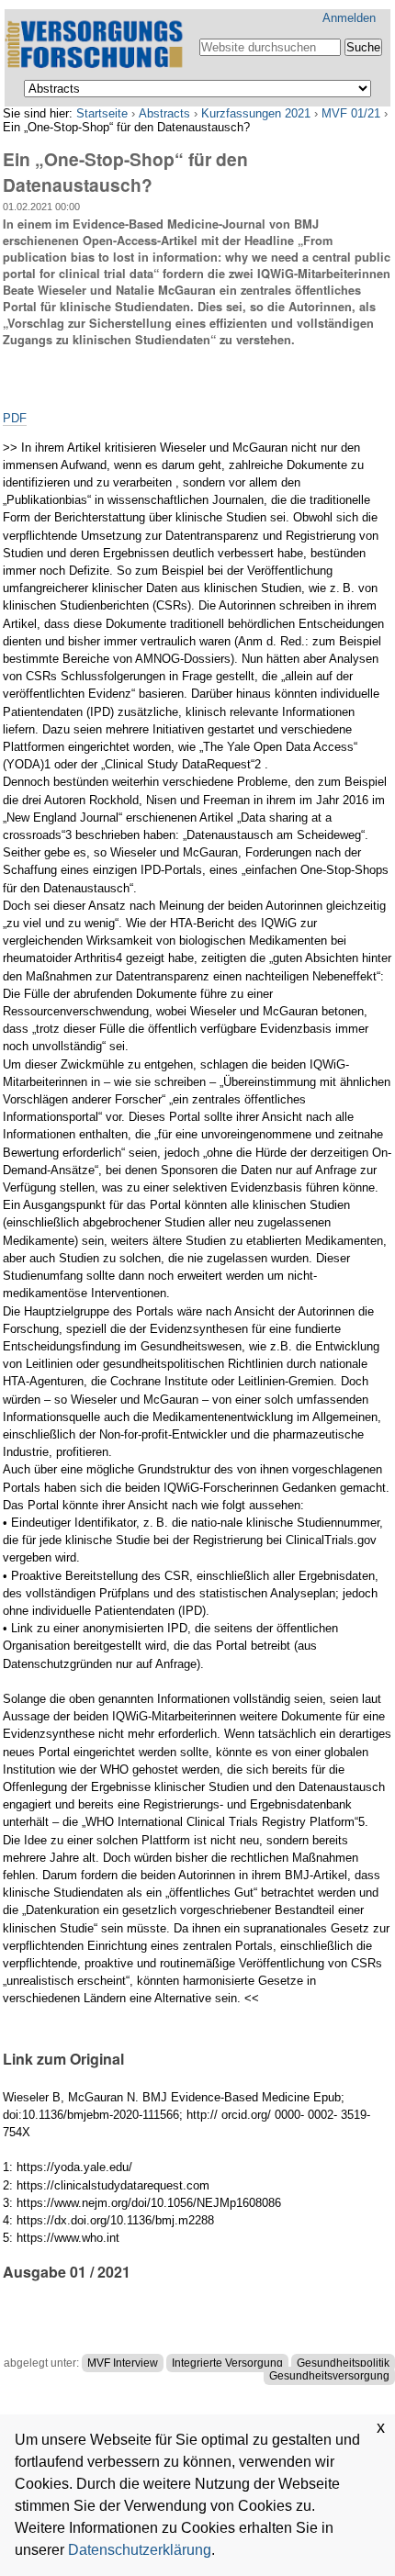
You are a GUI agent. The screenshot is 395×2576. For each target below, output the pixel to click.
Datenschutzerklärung (140, 2550)
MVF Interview (123, 2363)
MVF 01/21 (351, 113)
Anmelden (349, 18)
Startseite (102, 113)
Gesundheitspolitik (343, 2363)
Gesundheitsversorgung (329, 2376)
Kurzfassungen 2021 (256, 113)
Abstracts (164, 113)
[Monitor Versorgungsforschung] (96, 45)
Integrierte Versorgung (227, 2363)
